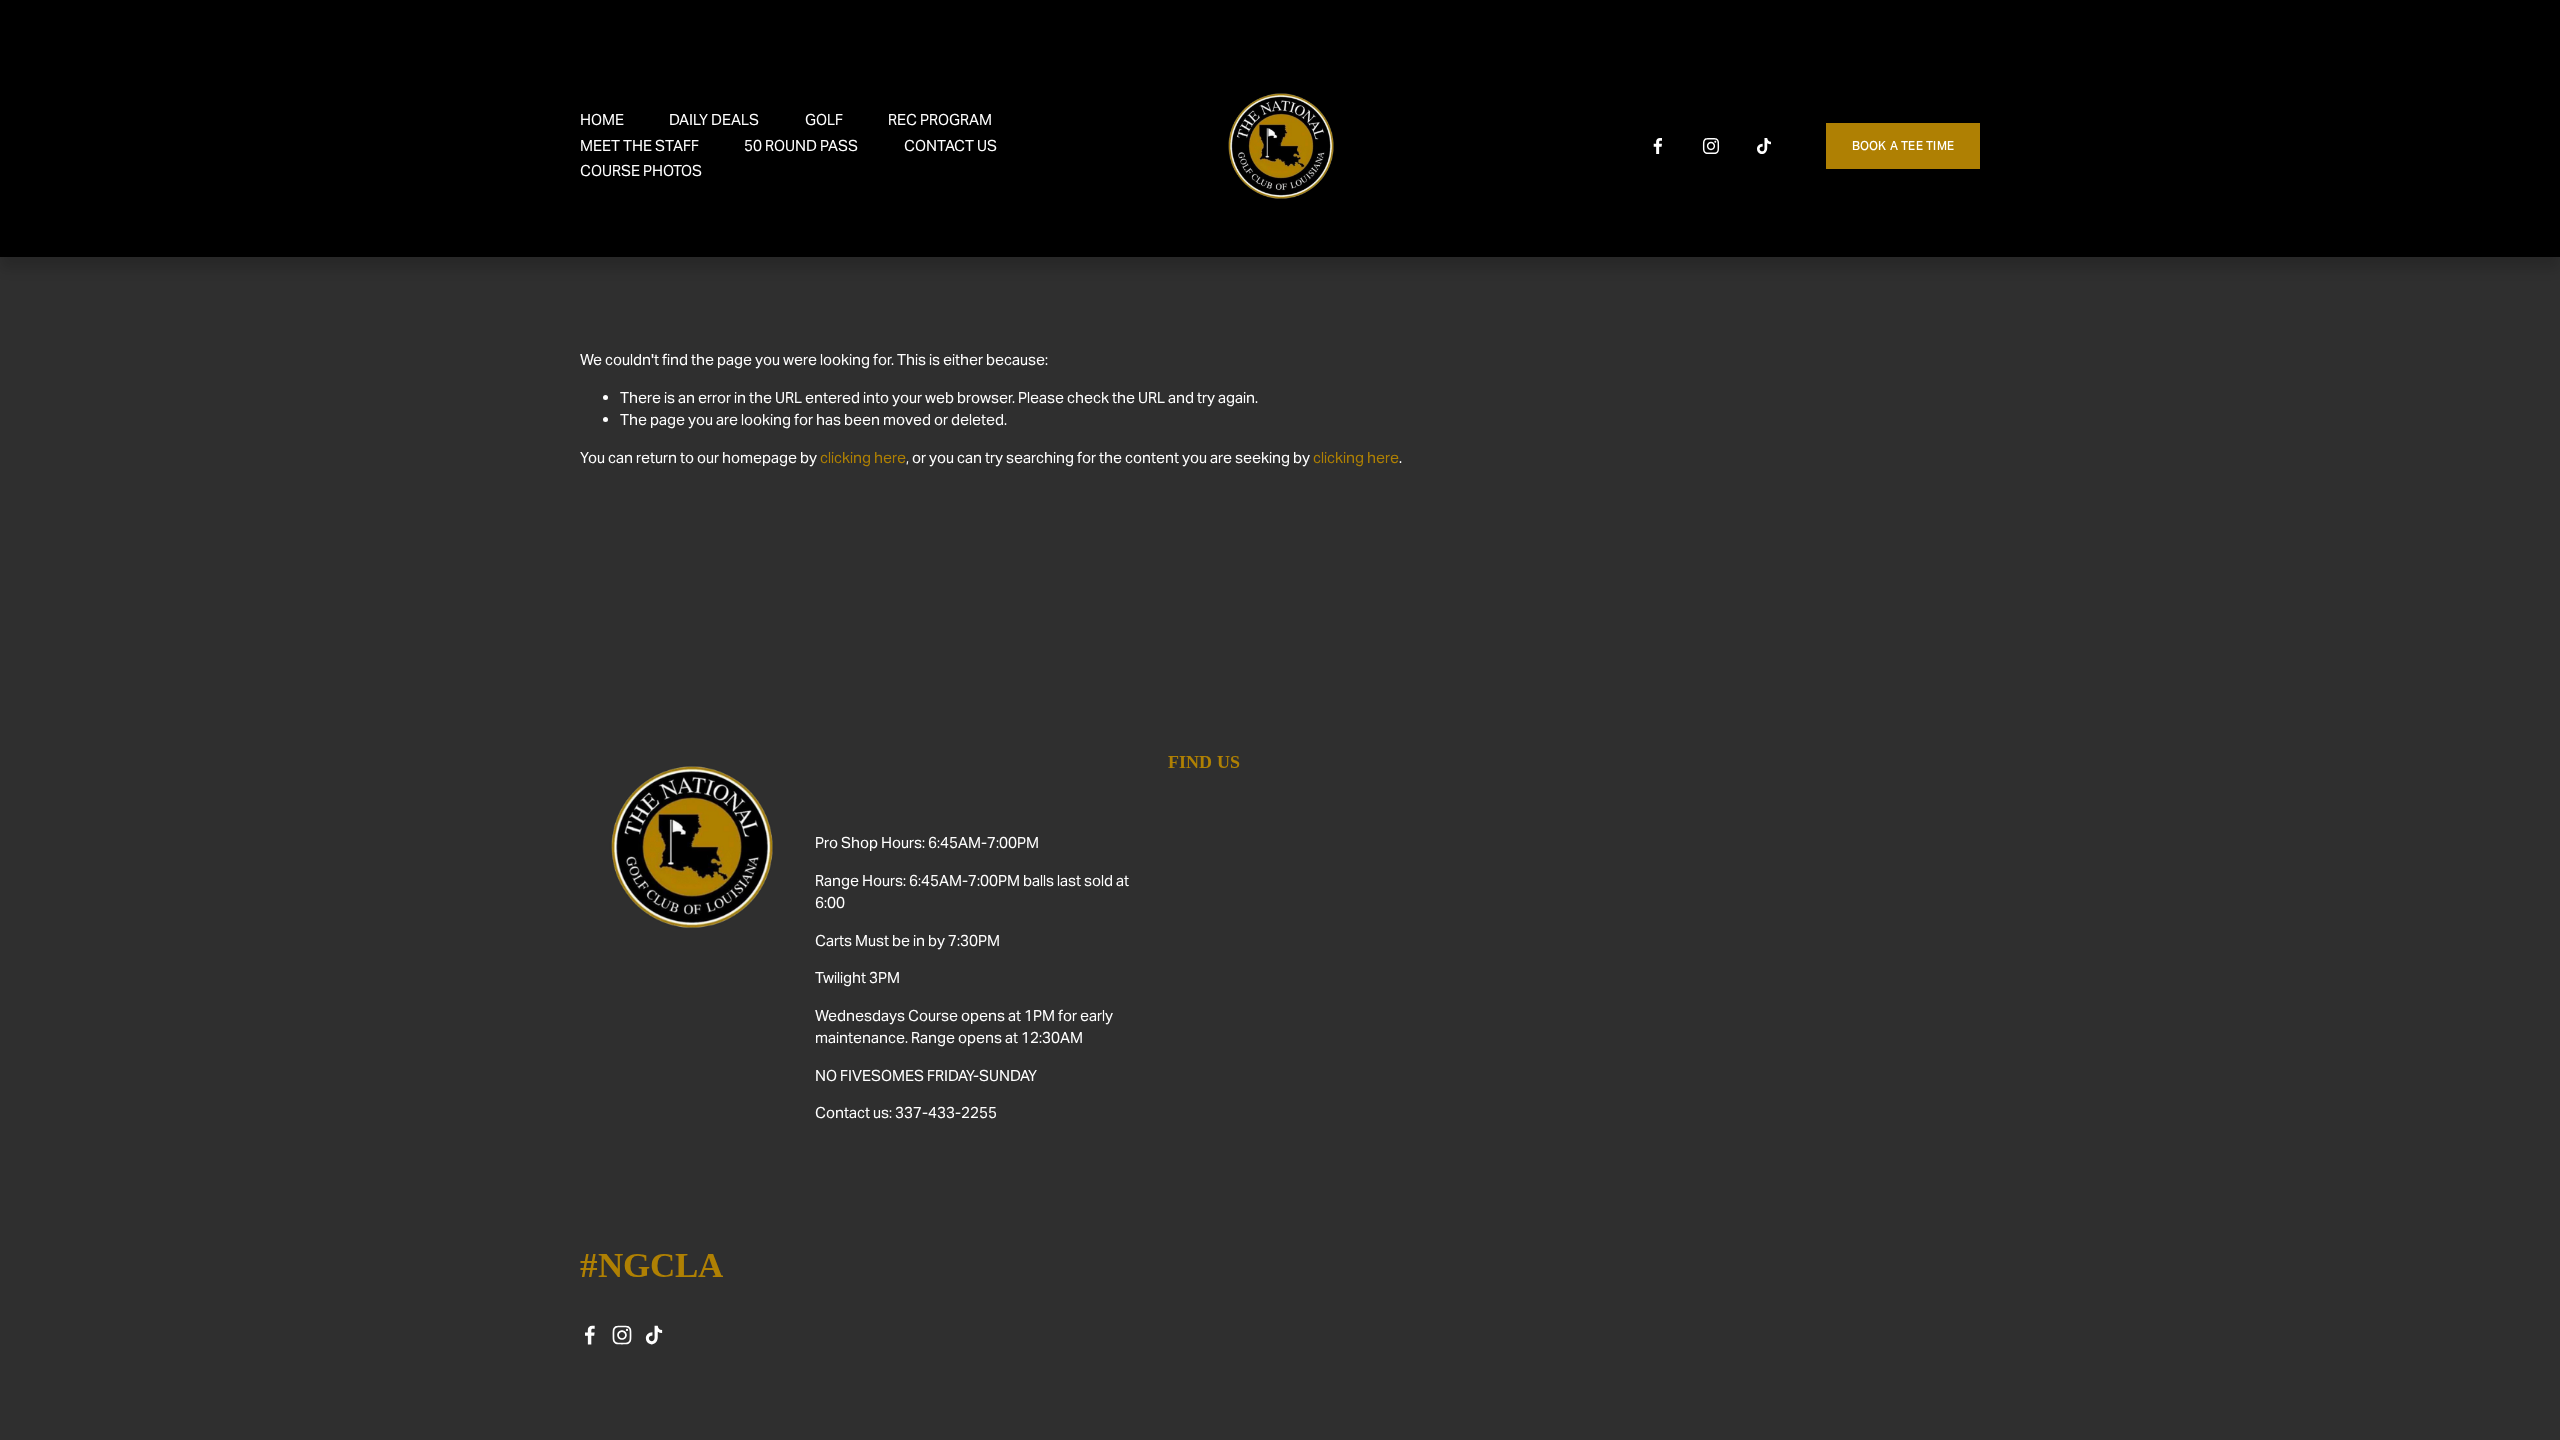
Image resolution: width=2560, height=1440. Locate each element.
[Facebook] (1658, 146)
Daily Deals (714, 119)
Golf (824, 119)
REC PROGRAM (940, 119)
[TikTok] (1764, 146)
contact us (950, 145)
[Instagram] (1711, 146)
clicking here (863, 457)
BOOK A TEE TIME (1903, 145)
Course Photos (641, 170)
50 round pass (801, 145)
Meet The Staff (639, 145)
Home (602, 119)
